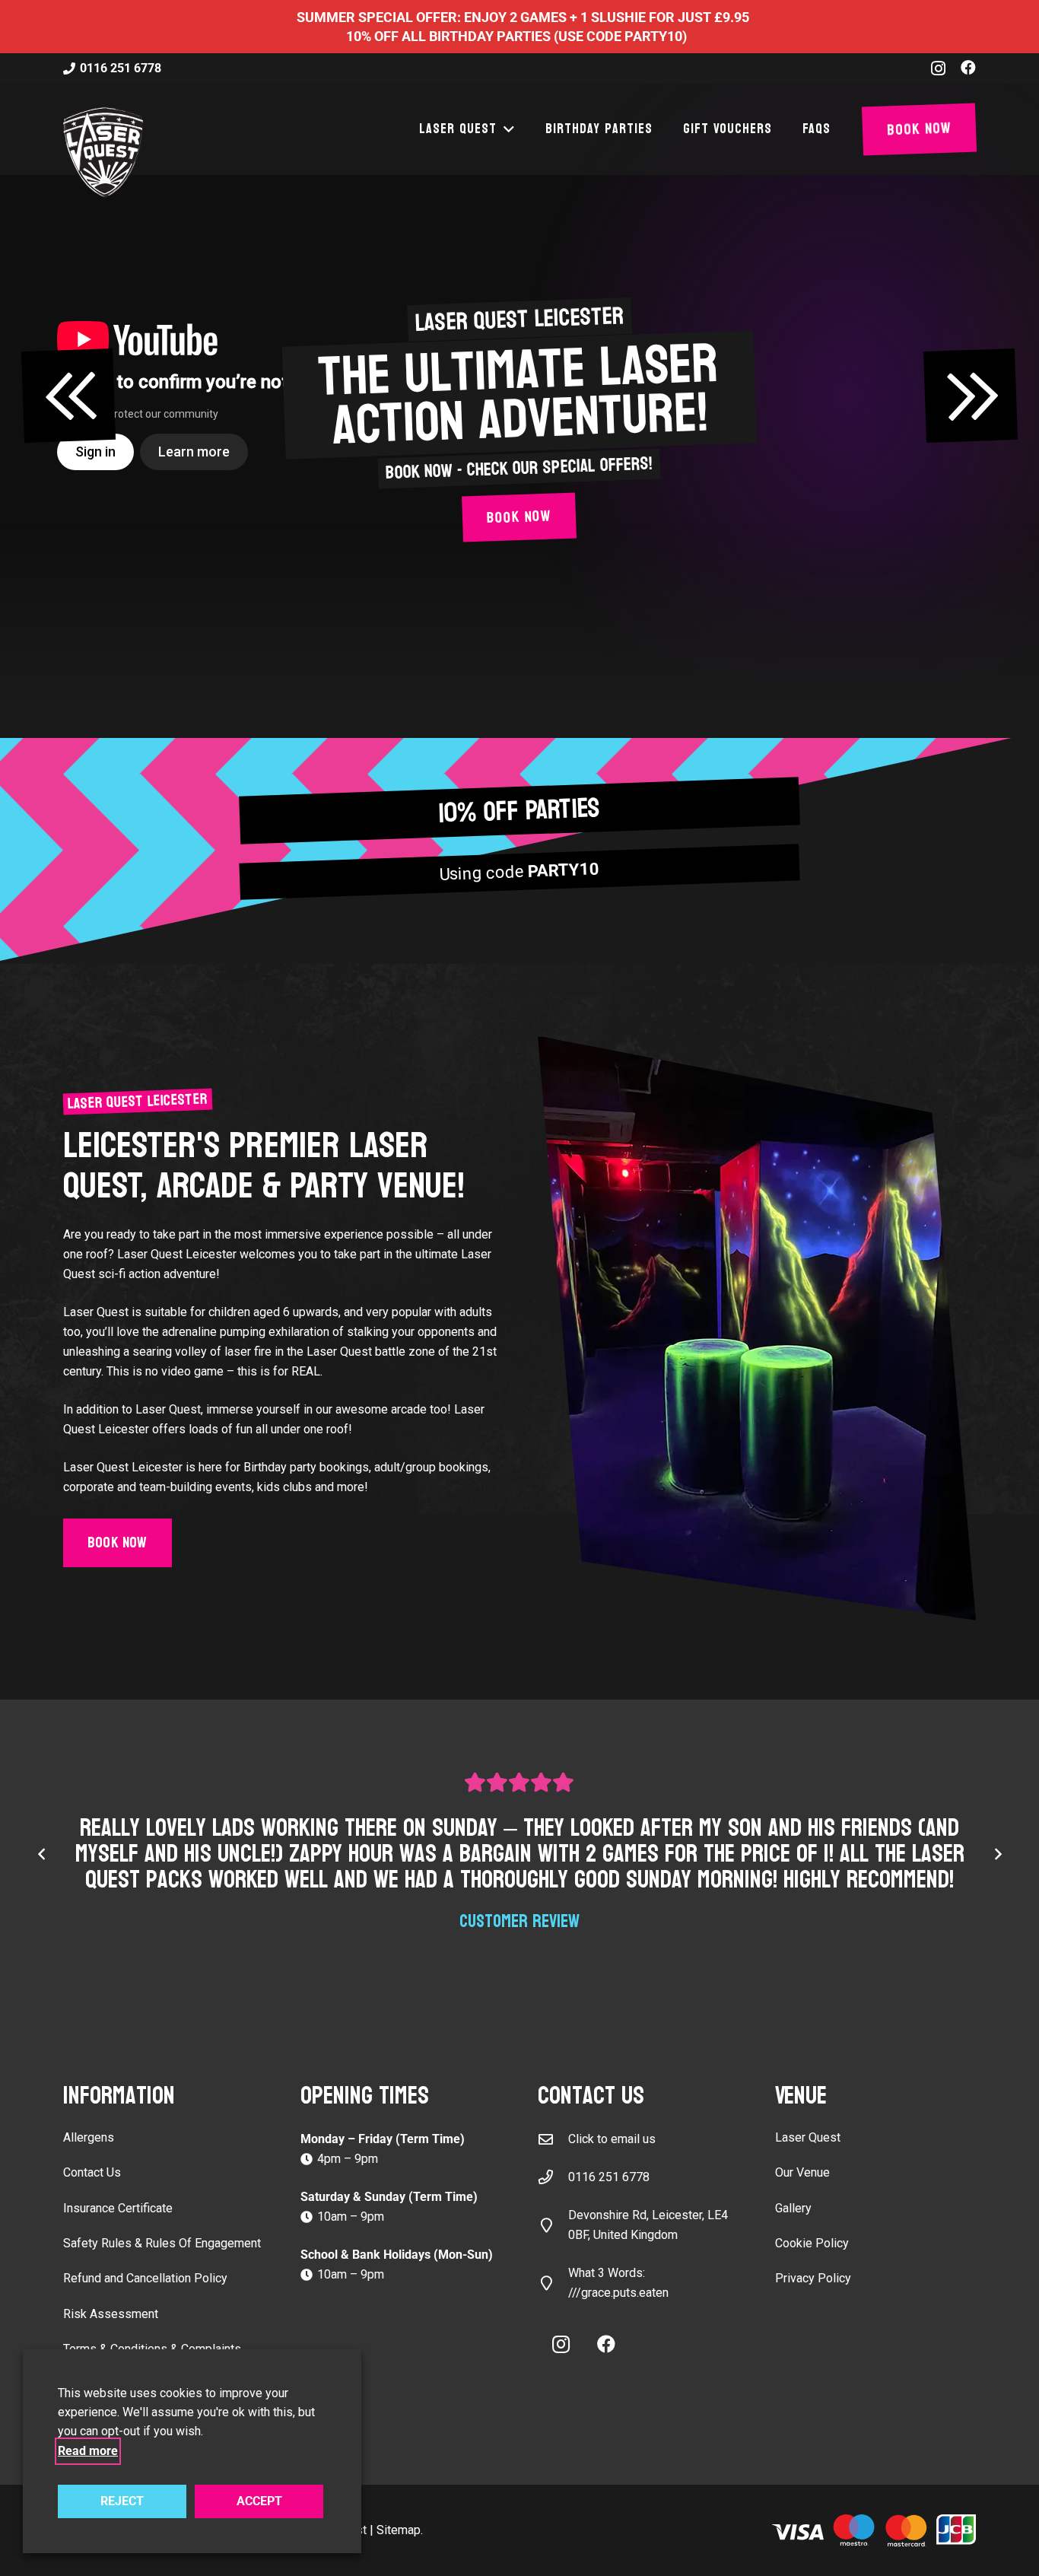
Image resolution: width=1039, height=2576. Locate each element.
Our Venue (802, 2172)
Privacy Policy (813, 2278)
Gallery (793, 2208)
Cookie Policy (812, 2243)
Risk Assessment (111, 2314)
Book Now (519, 518)
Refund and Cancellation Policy (145, 2278)
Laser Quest (808, 2137)
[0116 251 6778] (553, 2177)
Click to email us (612, 2139)
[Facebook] (968, 68)
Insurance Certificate (118, 2208)
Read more (88, 2451)
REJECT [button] (122, 2501)
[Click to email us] (553, 2139)
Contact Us (92, 2172)
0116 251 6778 (609, 2177)
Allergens (89, 2137)
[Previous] (42, 1854)
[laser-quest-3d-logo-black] (103, 152)
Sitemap (399, 2530)
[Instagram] (938, 68)
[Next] (997, 1854)
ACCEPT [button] (259, 2501)
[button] (506, 129)
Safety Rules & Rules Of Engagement (162, 2243)
